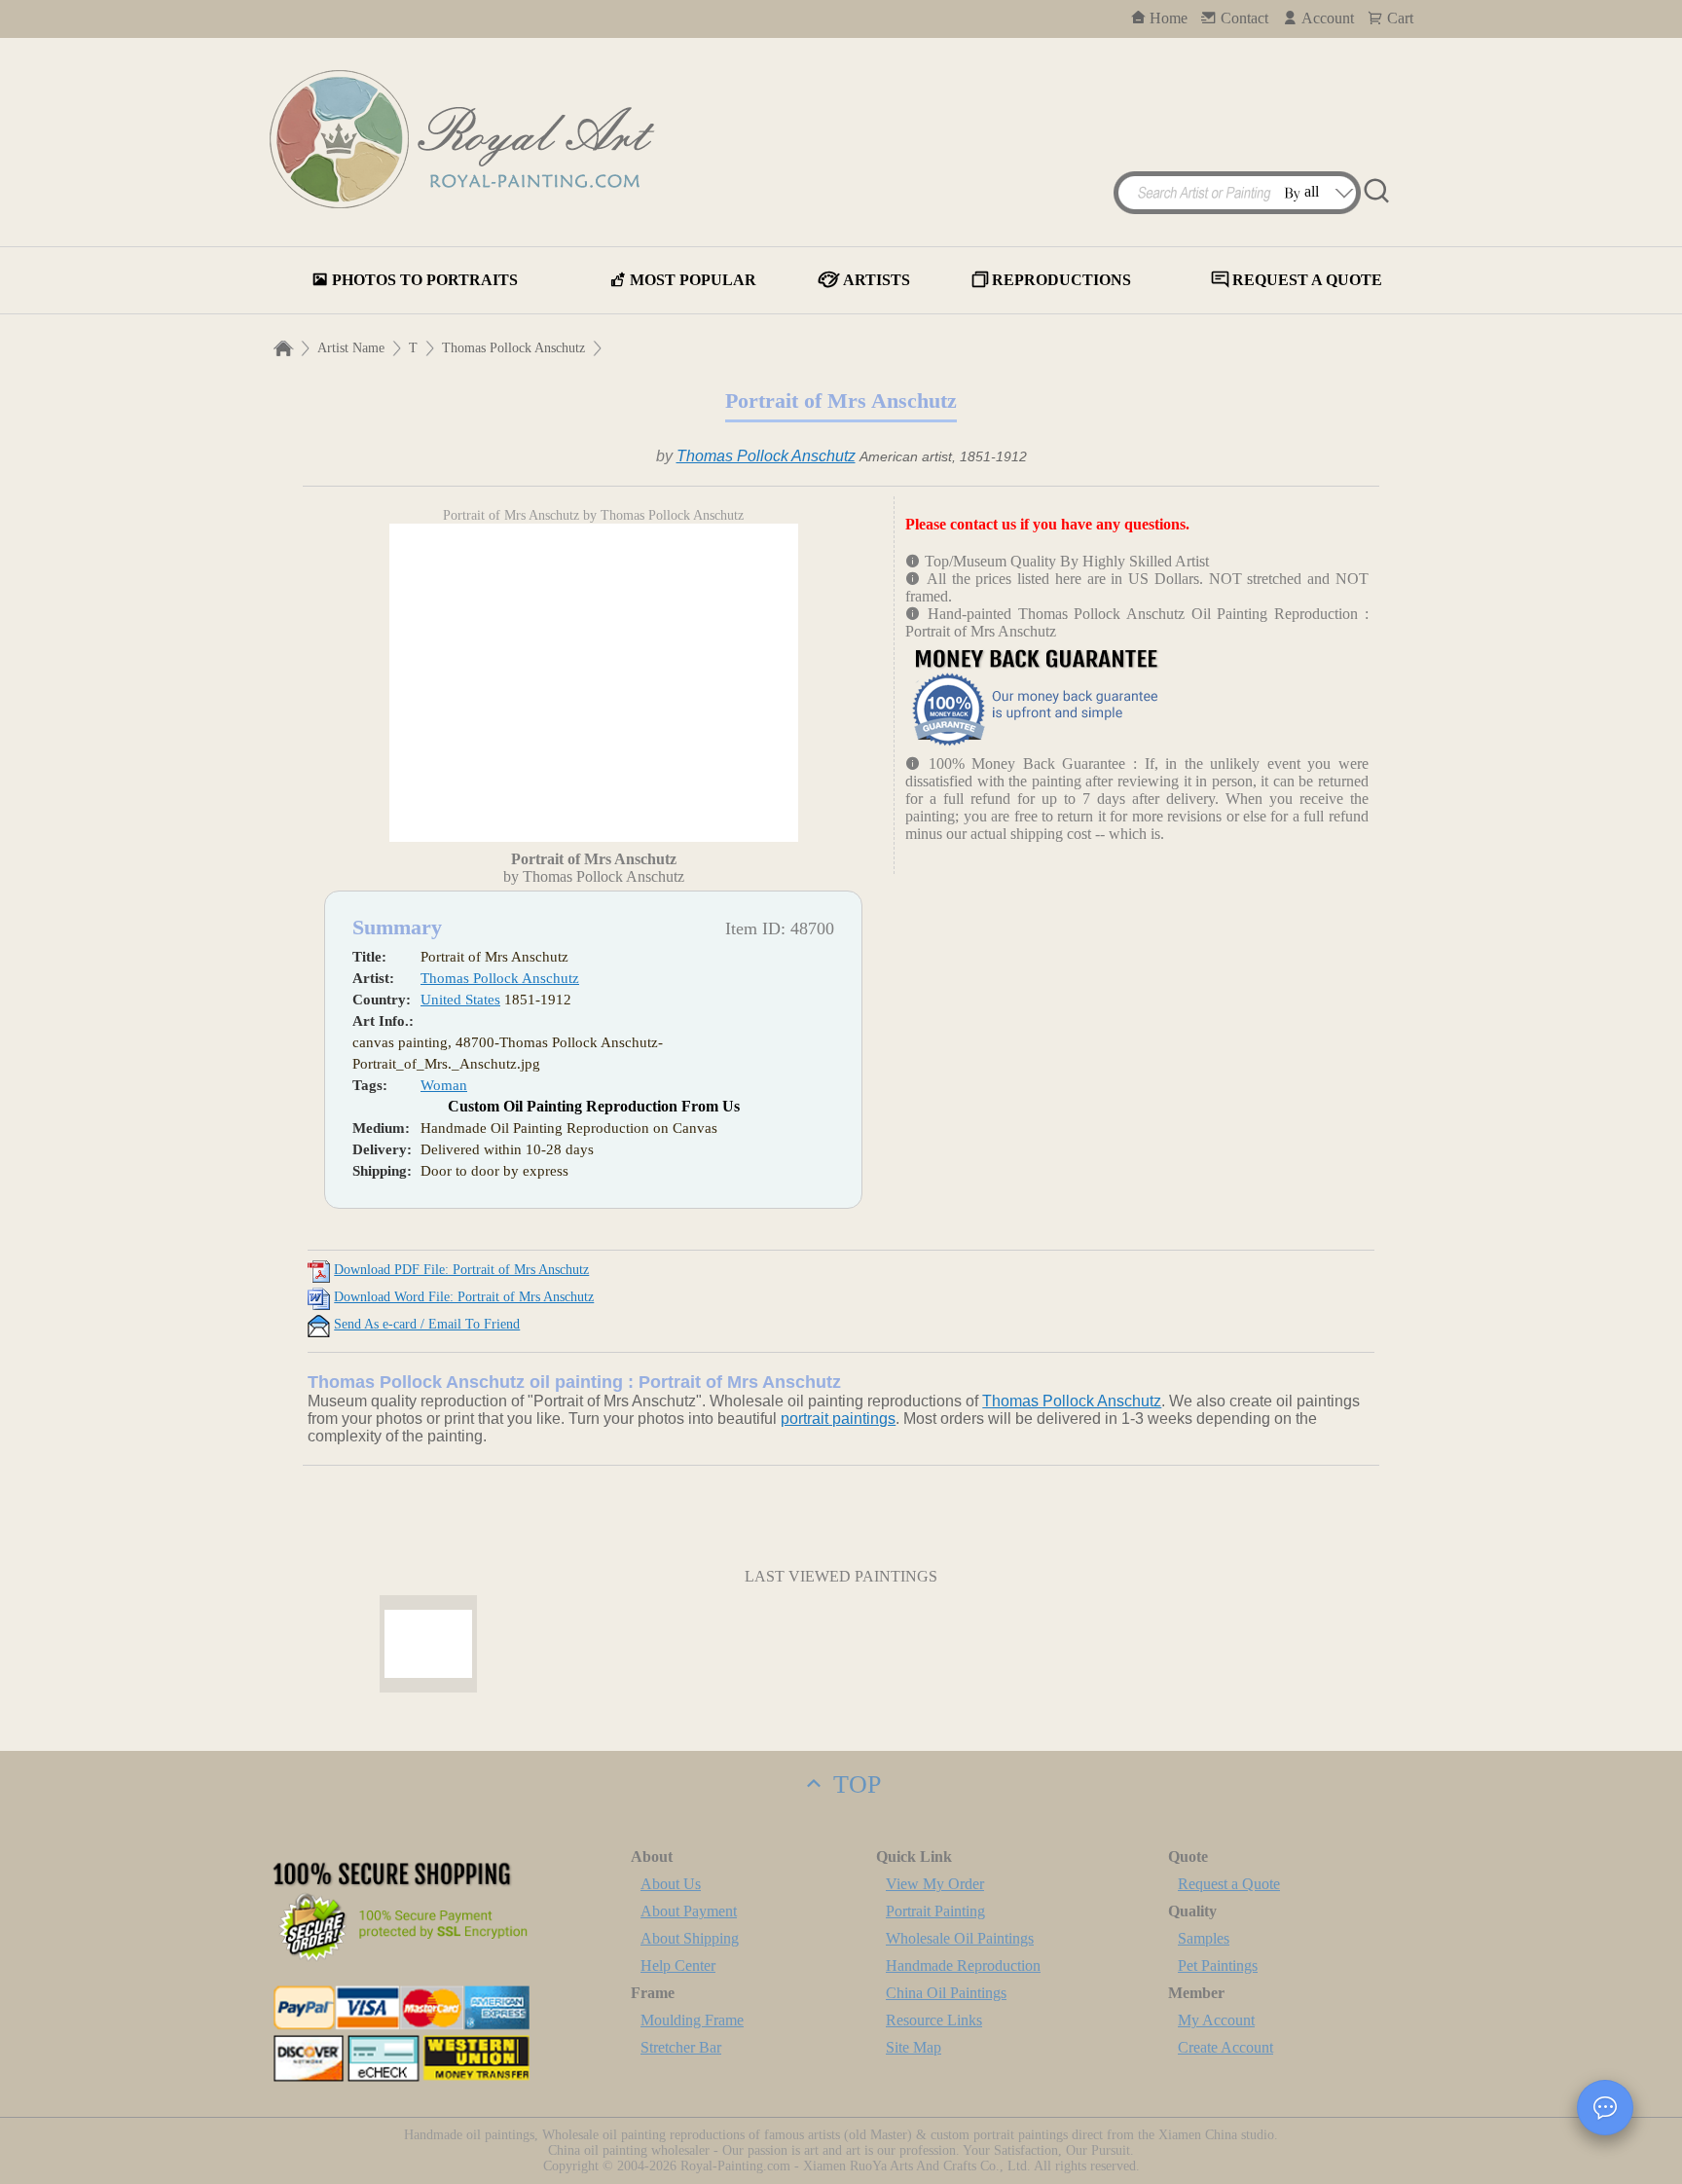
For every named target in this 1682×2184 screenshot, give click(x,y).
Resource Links (934, 2020)
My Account (1216, 2020)
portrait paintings (838, 1419)
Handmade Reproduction (963, 1966)
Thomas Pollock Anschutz (513, 348)
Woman (444, 1085)
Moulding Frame (692, 2020)
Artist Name (351, 348)
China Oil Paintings (946, 1993)
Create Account (1225, 2047)
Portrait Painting (935, 1911)
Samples (1204, 1938)
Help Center (678, 1966)
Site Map (914, 2047)
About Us (671, 1884)
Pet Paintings (1218, 1966)
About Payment (689, 1911)
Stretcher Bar (681, 2047)
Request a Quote (1229, 1884)
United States (460, 1000)
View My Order (935, 1884)
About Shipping (690, 1938)
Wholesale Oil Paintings (960, 1938)
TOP (854, 1784)
